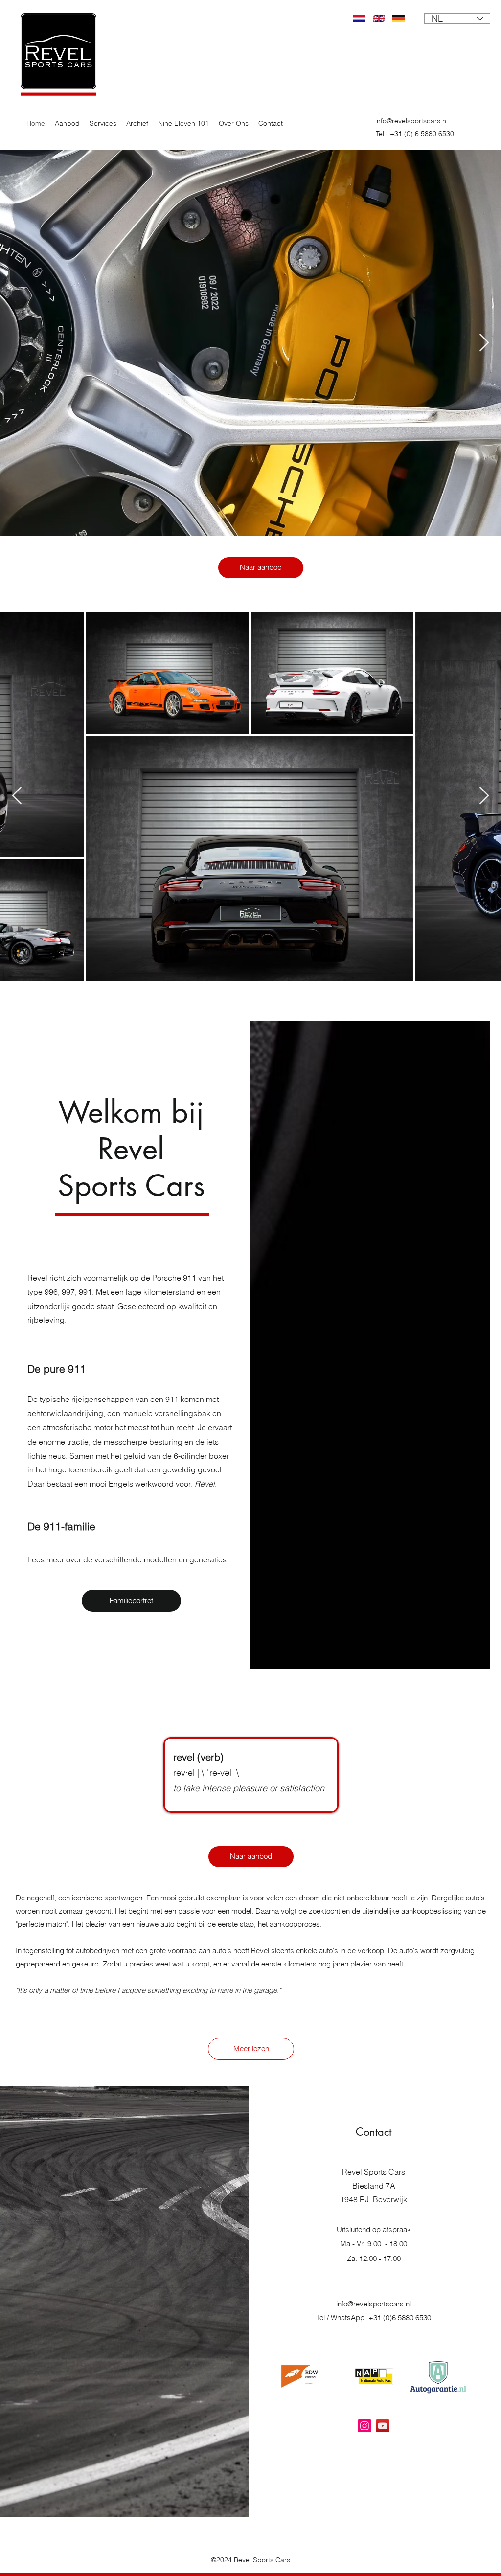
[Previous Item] (17, 796)
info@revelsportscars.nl (411, 121)
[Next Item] (484, 343)
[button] (103, 123)
